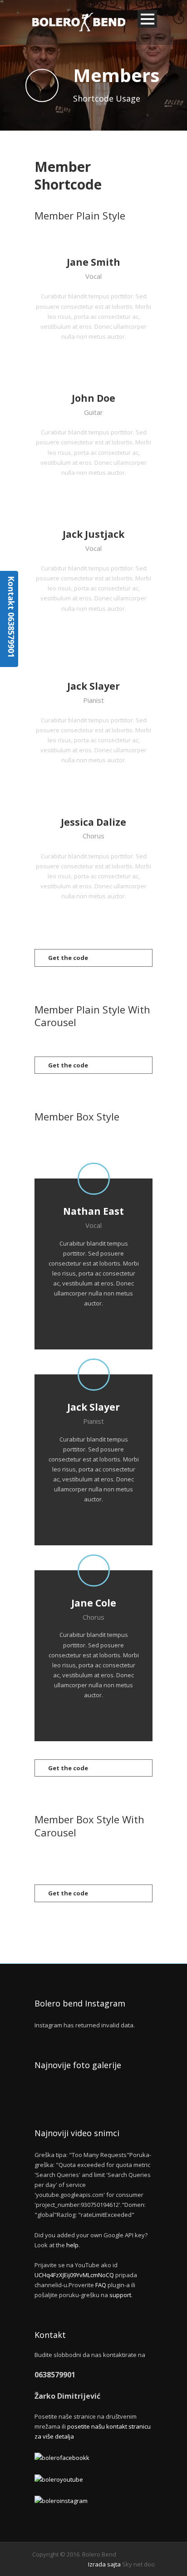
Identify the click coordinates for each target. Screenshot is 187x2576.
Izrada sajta (104, 2564)
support (120, 2295)
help (72, 2245)
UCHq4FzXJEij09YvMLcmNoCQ (74, 2275)
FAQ (101, 2285)
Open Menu (147, 19)
